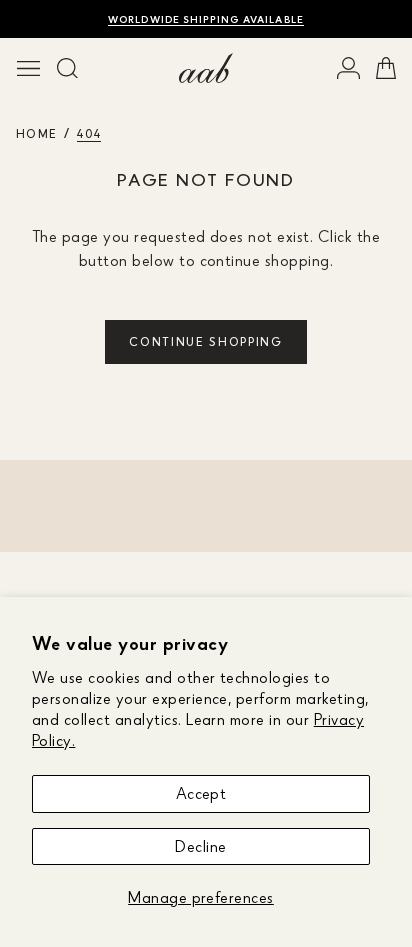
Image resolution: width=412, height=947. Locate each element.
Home (36, 133)
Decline (200, 846)
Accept (201, 793)
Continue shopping (206, 341)
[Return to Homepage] (206, 68)
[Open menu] (28, 68)
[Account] (348, 68)
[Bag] (386, 68)
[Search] (67, 68)
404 (89, 133)
